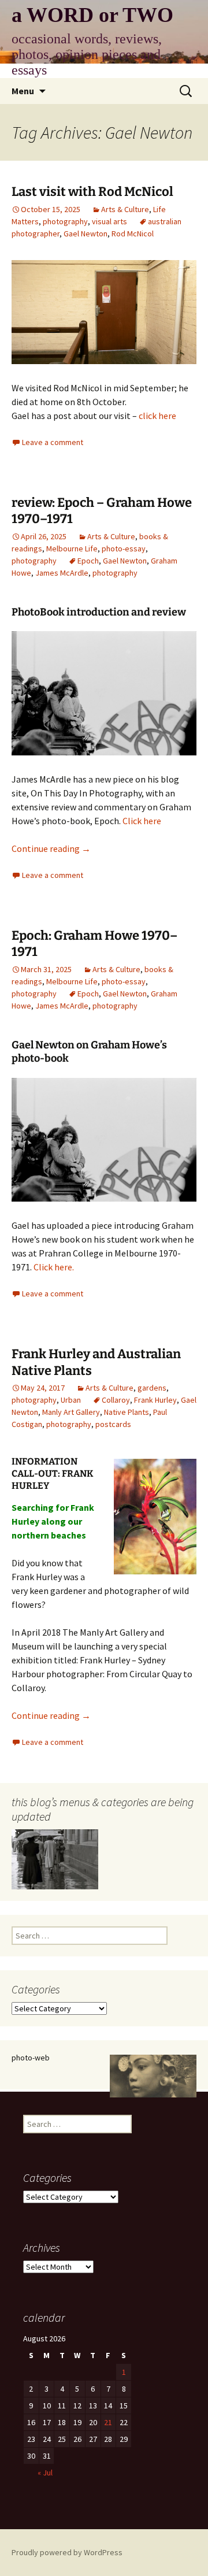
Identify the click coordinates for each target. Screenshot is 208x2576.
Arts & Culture (125, 209)
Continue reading (51, 848)
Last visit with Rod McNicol (92, 192)
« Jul (45, 2473)
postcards (113, 1424)
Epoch (88, 561)
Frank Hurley (155, 1400)
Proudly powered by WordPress (67, 2552)
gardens (152, 1388)
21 (108, 2422)
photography (65, 221)
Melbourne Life (72, 548)
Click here (142, 821)
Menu (23, 91)
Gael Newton (86, 233)
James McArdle (62, 573)
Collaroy (116, 1400)
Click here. (54, 1267)
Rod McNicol (133, 233)
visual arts (109, 221)
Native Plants (127, 1412)
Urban (71, 1400)
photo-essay (124, 548)
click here (157, 416)
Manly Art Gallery (71, 1412)
